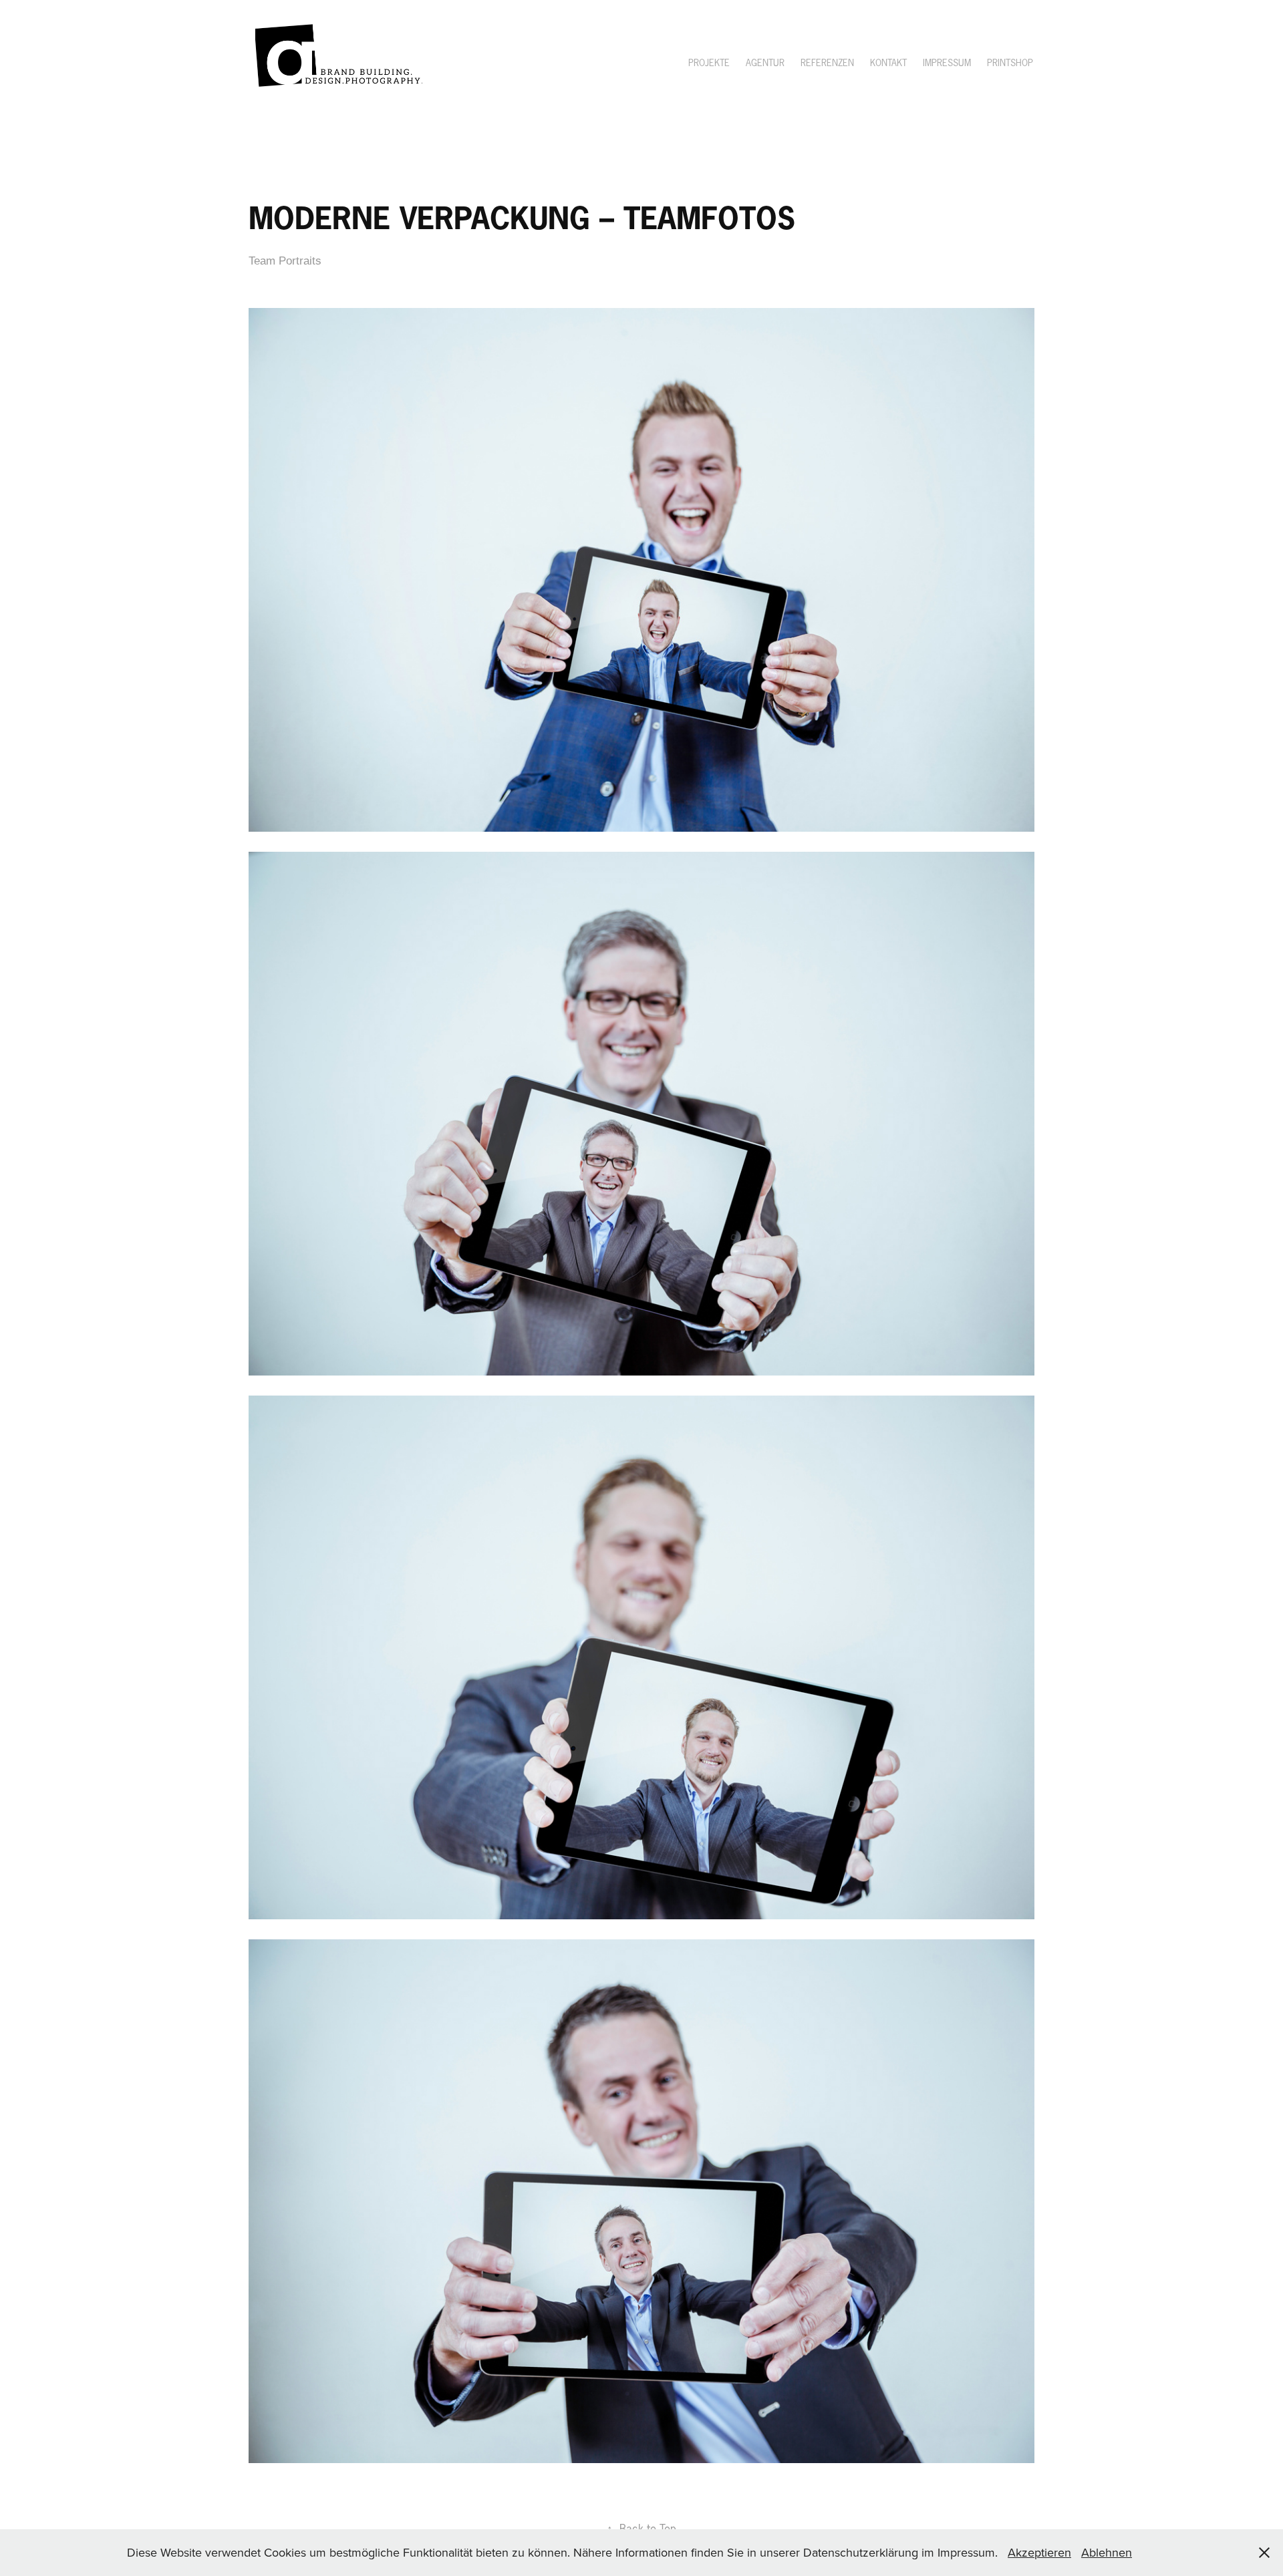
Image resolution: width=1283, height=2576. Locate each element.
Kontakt (888, 63)
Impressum (947, 63)
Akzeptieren (1039, 2552)
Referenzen (827, 63)
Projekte (709, 63)
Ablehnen (1107, 2552)
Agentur (765, 63)
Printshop (1010, 63)
